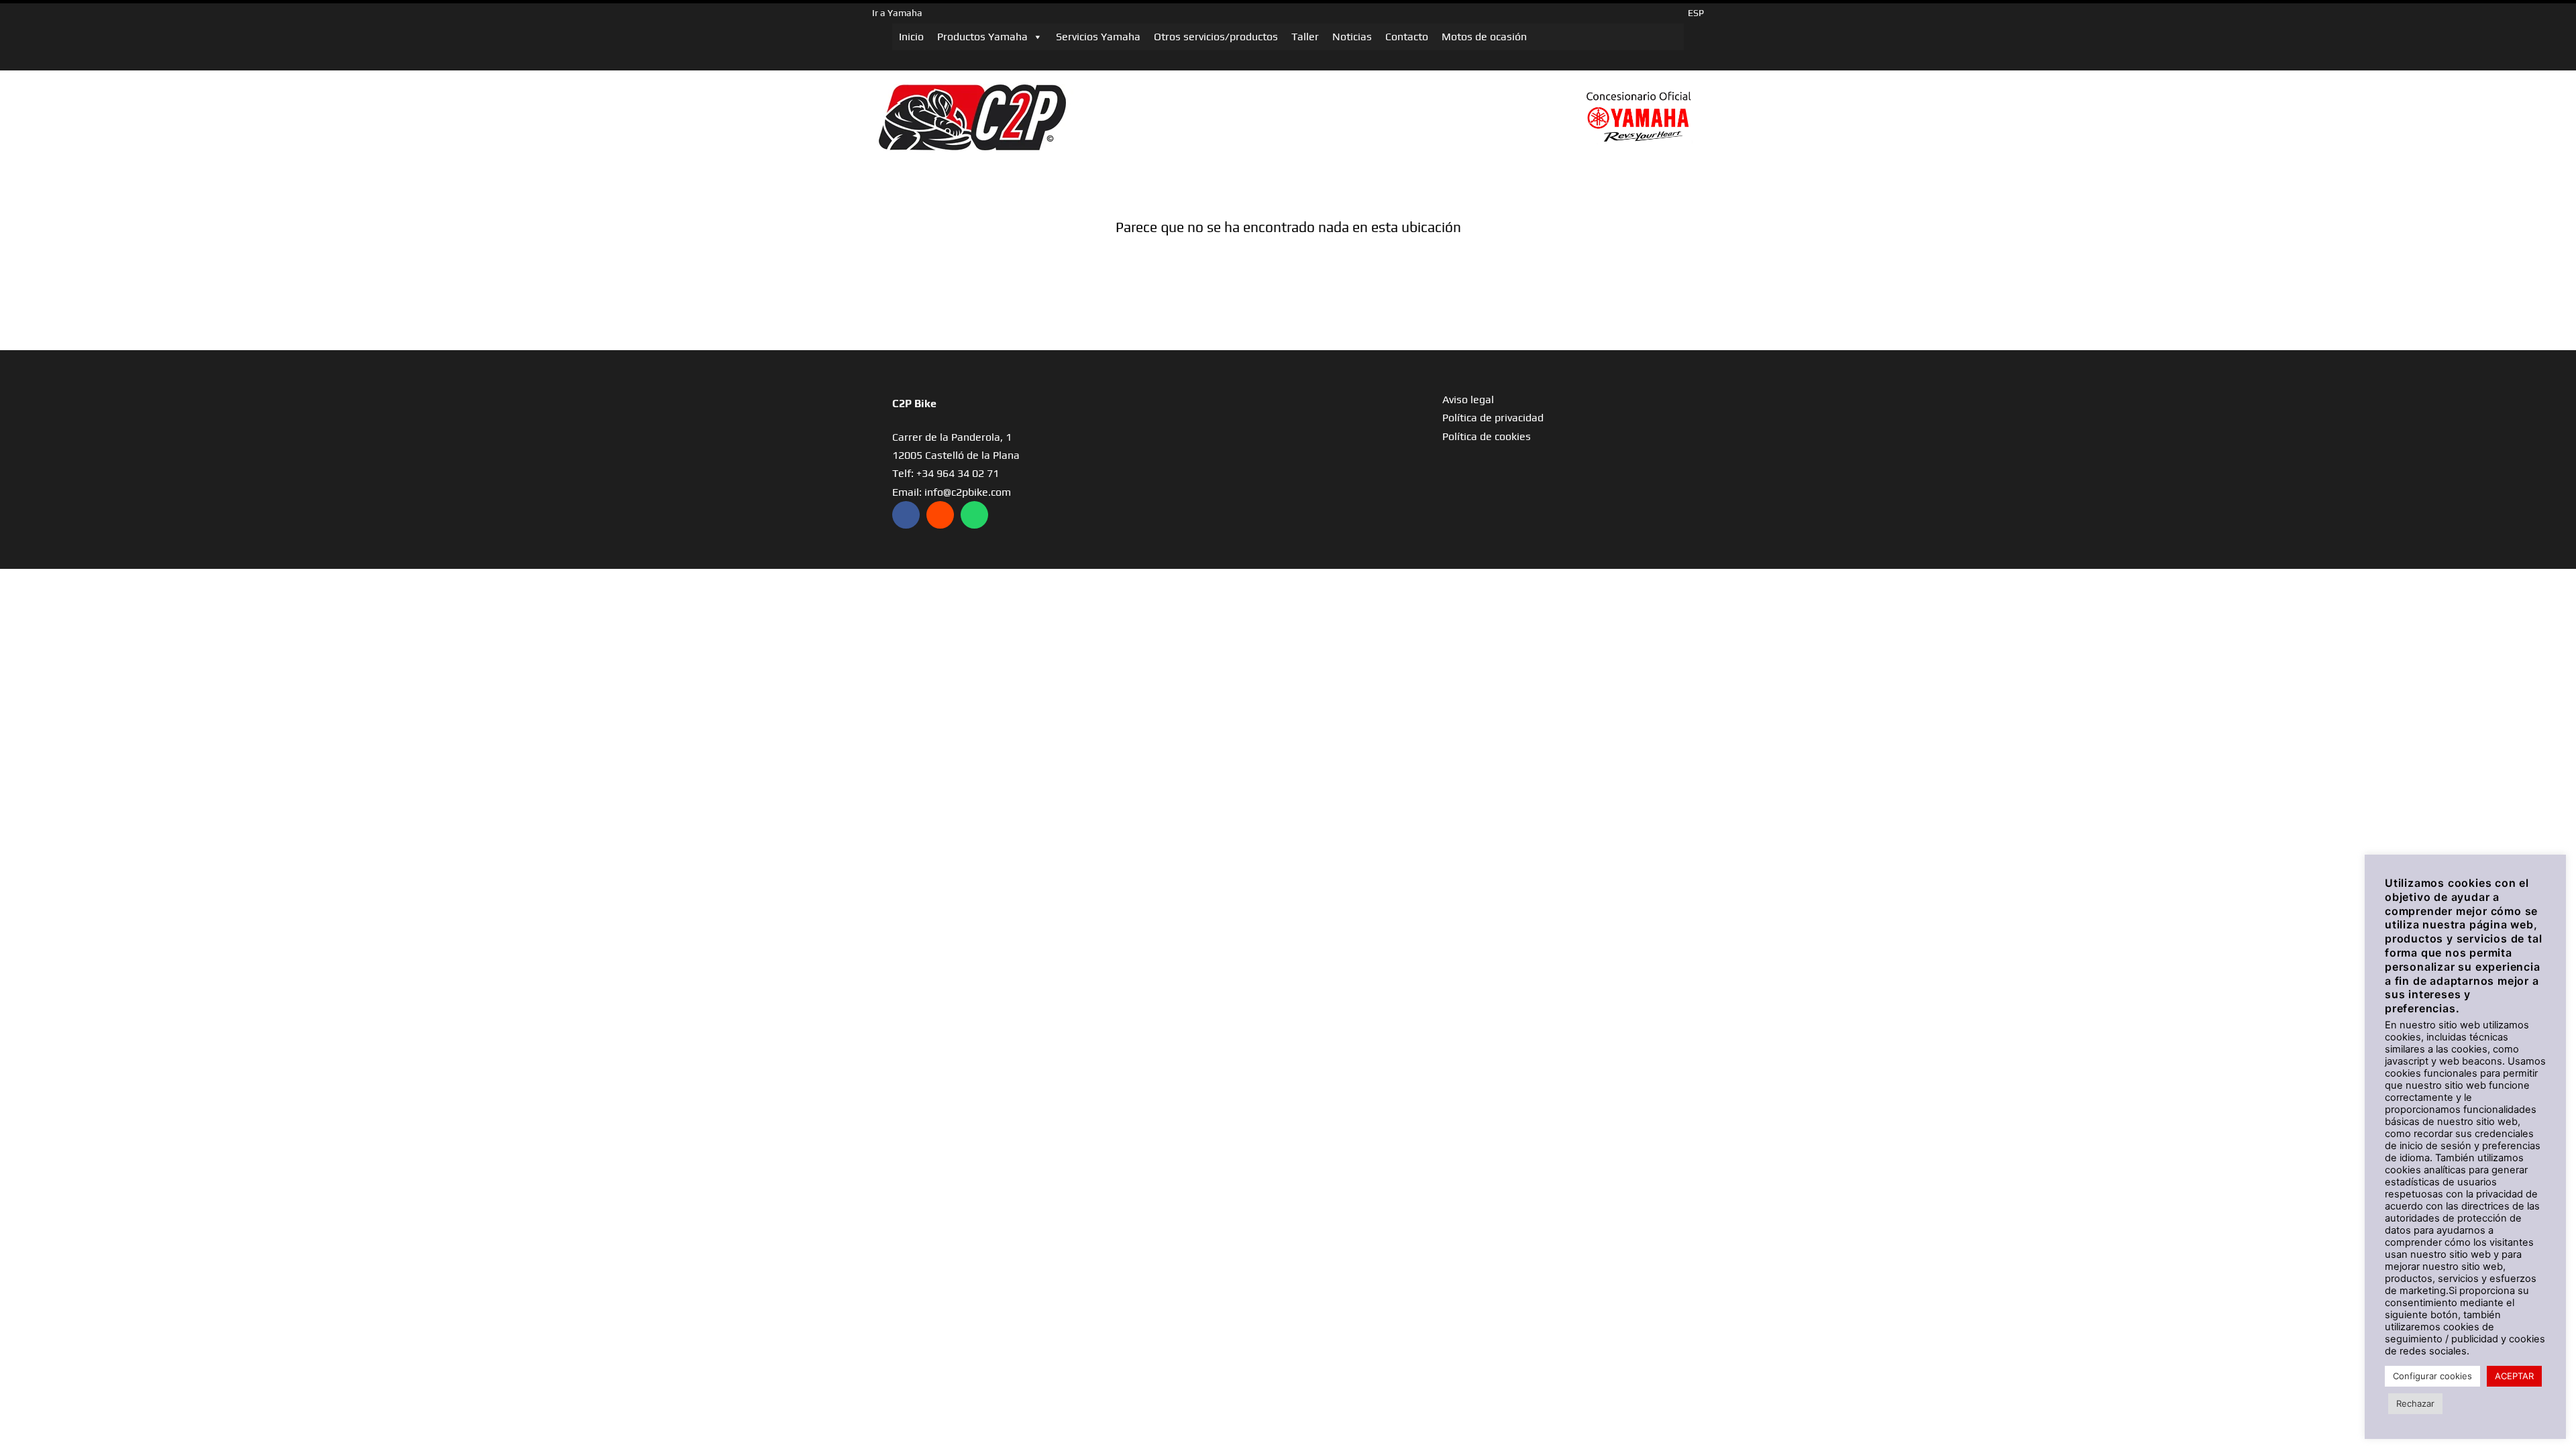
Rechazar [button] (2415, 1403)
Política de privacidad (1493, 418)
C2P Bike (914, 404)
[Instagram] (940, 515)
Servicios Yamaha (1098, 37)
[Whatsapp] (974, 515)
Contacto (1407, 37)
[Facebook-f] (906, 515)
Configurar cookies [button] (2432, 1376)
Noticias (1352, 37)
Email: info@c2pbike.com (952, 492)
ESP (1696, 13)
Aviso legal (1468, 399)
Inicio (911, 37)
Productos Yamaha (982, 37)
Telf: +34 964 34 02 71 (946, 473)
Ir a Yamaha (897, 13)
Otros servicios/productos (1216, 37)
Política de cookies (1487, 436)
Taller (1305, 37)
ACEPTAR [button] (2514, 1376)
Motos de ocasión (1484, 37)
